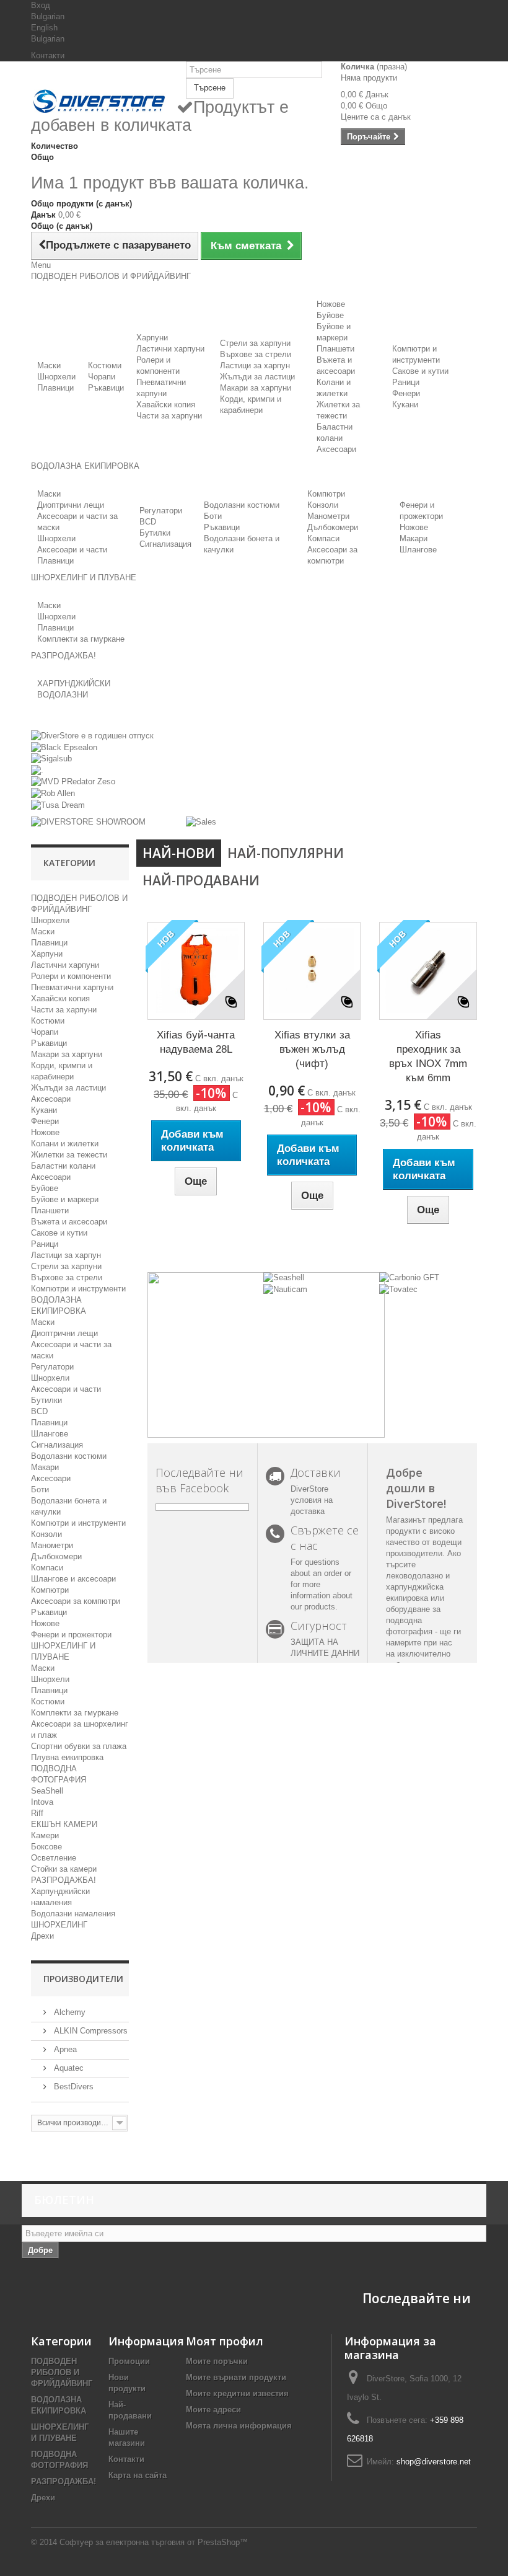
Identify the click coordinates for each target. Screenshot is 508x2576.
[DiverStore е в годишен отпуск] (92, 736)
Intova (42, 1802)
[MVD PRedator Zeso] (73, 781)
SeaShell (47, 1791)
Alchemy (68, 2012)
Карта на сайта (138, 2475)
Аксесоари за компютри (76, 1601)
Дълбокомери (333, 527)
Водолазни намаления (73, 1914)
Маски (49, 365)
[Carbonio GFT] (409, 1277)
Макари (414, 538)
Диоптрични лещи (71, 505)
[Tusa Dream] (58, 804)
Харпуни (152, 338)
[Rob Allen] (53, 793)
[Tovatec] (398, 1289)
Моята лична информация (239, 2426)
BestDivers (72, 2087)
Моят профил (225, 2341)
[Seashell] (284, 1277)
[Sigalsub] (51, 759)
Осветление (54, 1858)
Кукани (405, 405)
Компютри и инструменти (78, 1289)
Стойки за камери (64, 1869)
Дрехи (42, 1936)
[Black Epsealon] (64, 747)
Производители (83, 1979)
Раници (406, 382)
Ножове (331, 304)
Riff (37, 1813)
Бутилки (155, 533)
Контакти (48, 55)
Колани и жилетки (65, 1144)
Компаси (323, 538)
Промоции (129, 2361)
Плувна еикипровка (67, 1757)
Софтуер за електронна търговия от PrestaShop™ (154, 2542)
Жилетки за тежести (69, 1155)
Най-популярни (286, 853)
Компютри (326, 494)
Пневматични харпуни (72, 987)
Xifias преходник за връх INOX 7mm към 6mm (428, 1056)
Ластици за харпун (255, 365)
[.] (37, 770)
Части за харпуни (169, 416)
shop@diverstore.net (434, 2462)
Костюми (105, 365)
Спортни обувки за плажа (79, 1746)
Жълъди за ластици (257, 377)
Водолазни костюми (242, 505)
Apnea (64, 2049)
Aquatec (68, 2068)
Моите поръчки (217, 2361)
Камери (45, 1835)
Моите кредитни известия (237, 2393)
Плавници (55, 388)
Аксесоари (336, 449)
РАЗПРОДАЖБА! (63, 1880)
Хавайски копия (166, 405)
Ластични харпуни (170, 349)
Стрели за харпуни (255, 343)
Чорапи (102, 377)
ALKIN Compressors (90, 2031)
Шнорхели (56, 377)
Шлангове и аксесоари (73, 1579)
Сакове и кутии (420, 371)
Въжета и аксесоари (69, 1222)
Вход (41, 5)
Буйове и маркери (65, 1199)
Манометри (328, 516)
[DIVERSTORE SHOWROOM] (88, 822)
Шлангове (418, 550)
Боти (213, 516)
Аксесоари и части (72, 550)
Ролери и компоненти (71, 976)
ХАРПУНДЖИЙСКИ (74, 684)
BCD (148, 522)
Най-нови (179, 853)
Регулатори (161, 511)
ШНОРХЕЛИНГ (59, 1925)
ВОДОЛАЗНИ (63, 695)
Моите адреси (213, 2410)
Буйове (330, 315)
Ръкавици (106, 388)
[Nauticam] (285, 1289)
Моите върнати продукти (236, 2377)
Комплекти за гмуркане (81, 639)
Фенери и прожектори (71, 1635)
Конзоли (323, 505)
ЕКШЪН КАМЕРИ (64, 1824)
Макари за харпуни (256, 388)
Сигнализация (165, 544)
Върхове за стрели (256, 354)
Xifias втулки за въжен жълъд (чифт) (312, 1049)
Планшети (335, 349)
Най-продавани (201, 880)
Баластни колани (63, 1166)
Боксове (46, 1847)
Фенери (406, 393)
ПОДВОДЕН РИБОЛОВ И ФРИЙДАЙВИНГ (62, 2372)
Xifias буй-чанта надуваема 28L (196, 1042)
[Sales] (201, 822)
